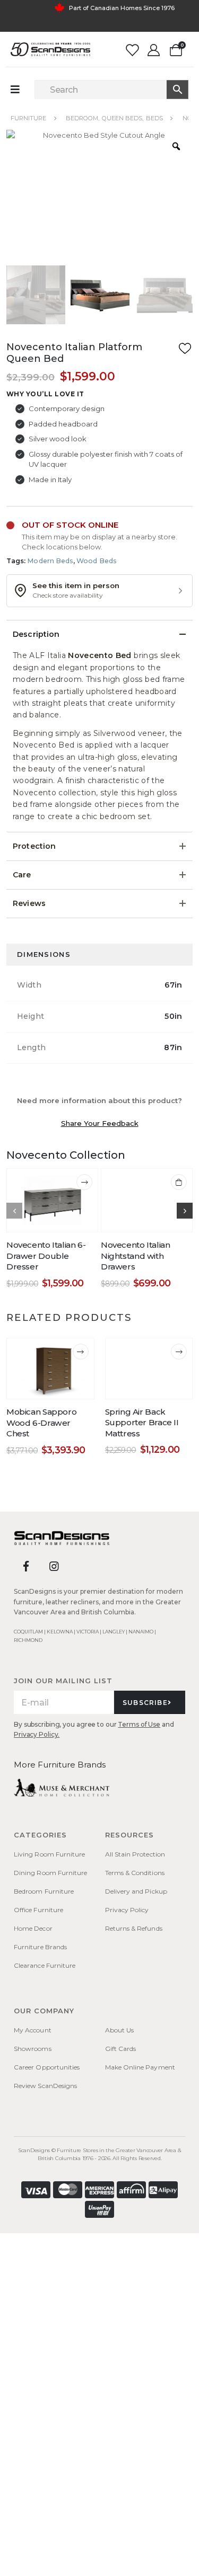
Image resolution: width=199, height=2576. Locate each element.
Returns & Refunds (134, 1928)
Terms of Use (139, 1724)
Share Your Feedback (100, 1123)
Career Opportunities (47, 2067)
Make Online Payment (140, 2067)
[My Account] (154, 50)
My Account (33, 2030)
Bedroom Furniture (44, 1891)
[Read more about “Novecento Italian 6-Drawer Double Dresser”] (84, 1182)
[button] (99, 591)
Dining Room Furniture (50, 1873)
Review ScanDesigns (45, 2086)
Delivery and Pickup (136, 1891)
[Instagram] (54, 1566)
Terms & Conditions (135, 1873)
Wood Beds (97, 561)
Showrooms (33, 2049)
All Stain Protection (135, 1854)
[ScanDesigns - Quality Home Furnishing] (50, 49)
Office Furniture (38, 1910)
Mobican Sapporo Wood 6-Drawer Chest (41, 1423)
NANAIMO (141, 1632)
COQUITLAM (28, 1632)
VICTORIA (88, 1632)
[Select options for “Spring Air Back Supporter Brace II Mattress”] (179, 1352)
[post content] (52, 1201)
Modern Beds (50, 561)
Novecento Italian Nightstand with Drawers (136, 1256)
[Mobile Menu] (20, 90)
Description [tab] (36, 634)
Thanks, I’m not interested (99, 2558)
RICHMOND (28, 1640)
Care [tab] (22, 875)
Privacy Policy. (37, 1734)
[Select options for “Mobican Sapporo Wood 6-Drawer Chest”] (81, 1352)
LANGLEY (114, 1632)
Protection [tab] (34, 846)
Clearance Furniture (45, 1965)
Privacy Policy (127, 1910)
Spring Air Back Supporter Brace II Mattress (142, 1423)
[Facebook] (26, 1566)
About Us (120, 2030)
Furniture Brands (40, 1947)
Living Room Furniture (49, 1854)
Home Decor (33, 1928)
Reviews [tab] (29, 903)
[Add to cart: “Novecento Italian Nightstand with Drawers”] (179, 1182)
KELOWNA (60, 1632)
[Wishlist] (132, 50)
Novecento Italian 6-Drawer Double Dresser (46, 1256)
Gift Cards (121, 2049)
